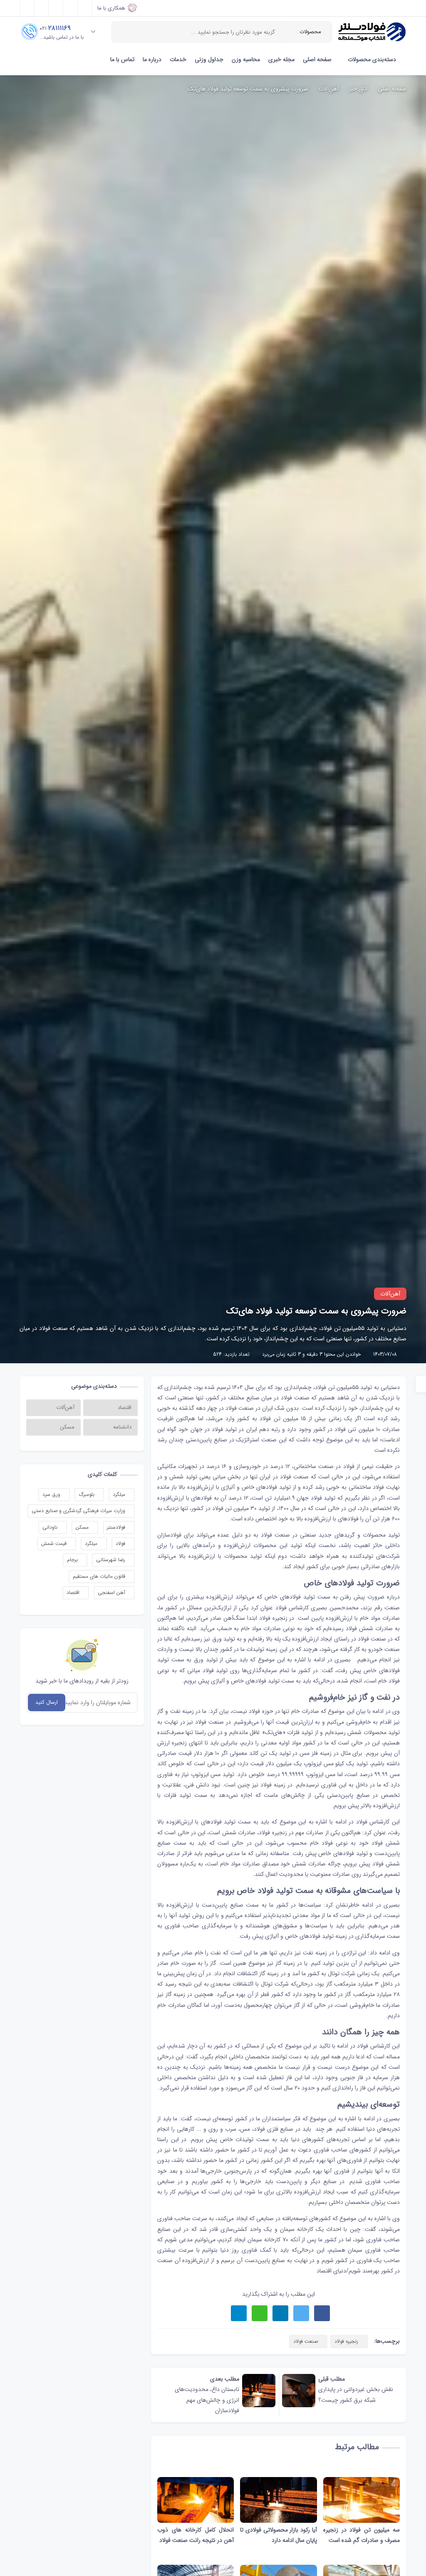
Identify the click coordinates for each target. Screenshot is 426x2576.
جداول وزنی (209, 59)
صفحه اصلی (317, 59)
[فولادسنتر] (372, 32)
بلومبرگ (87, 1494)
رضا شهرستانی (111, 1560)
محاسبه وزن (246, 59)
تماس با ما (122, 59)
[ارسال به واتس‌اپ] (260, 2313)
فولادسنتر (117, 1527)
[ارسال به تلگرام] (239, 2313)
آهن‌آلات (329, 89)
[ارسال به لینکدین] (280, 2313)
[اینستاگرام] (56, 8)
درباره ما (152, 59)
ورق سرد (52, 1494)
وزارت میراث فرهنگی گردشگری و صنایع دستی (79, 1511)
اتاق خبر (358, 89)
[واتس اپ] (85, 8)
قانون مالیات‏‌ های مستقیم (100, 1576)
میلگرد (120, 1494)
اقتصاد (74, 1593)
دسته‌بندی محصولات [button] (372, 59)
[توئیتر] (41, 8)
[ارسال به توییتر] (301, 2313)
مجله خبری (281, 59)
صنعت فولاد (295, 1398)
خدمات (178, 59)
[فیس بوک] (27, 8)
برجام (73, 1560)
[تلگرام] (71, 8)
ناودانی (51, 1527)
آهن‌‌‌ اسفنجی (112, 1593)
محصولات (310, 32)
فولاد (121, 1543)
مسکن (83, 1527)
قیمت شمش (55, 1543)
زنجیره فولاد (273, 1618)
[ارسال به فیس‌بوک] (322, 2313)
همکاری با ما (111, 8)
